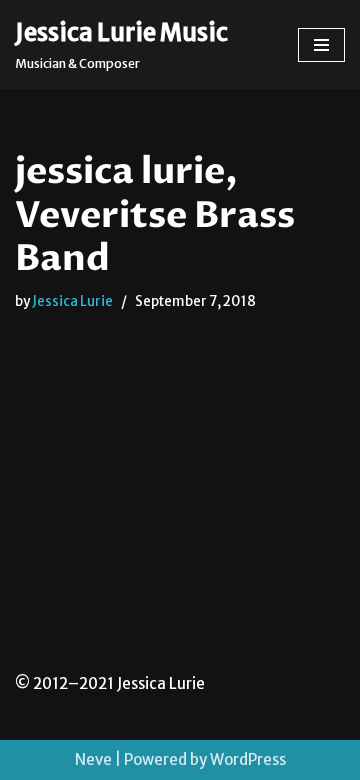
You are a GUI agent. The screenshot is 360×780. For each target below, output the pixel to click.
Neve (93, 759)
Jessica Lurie (72, 301)
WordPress (248, 759)
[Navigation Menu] (321, 45)
